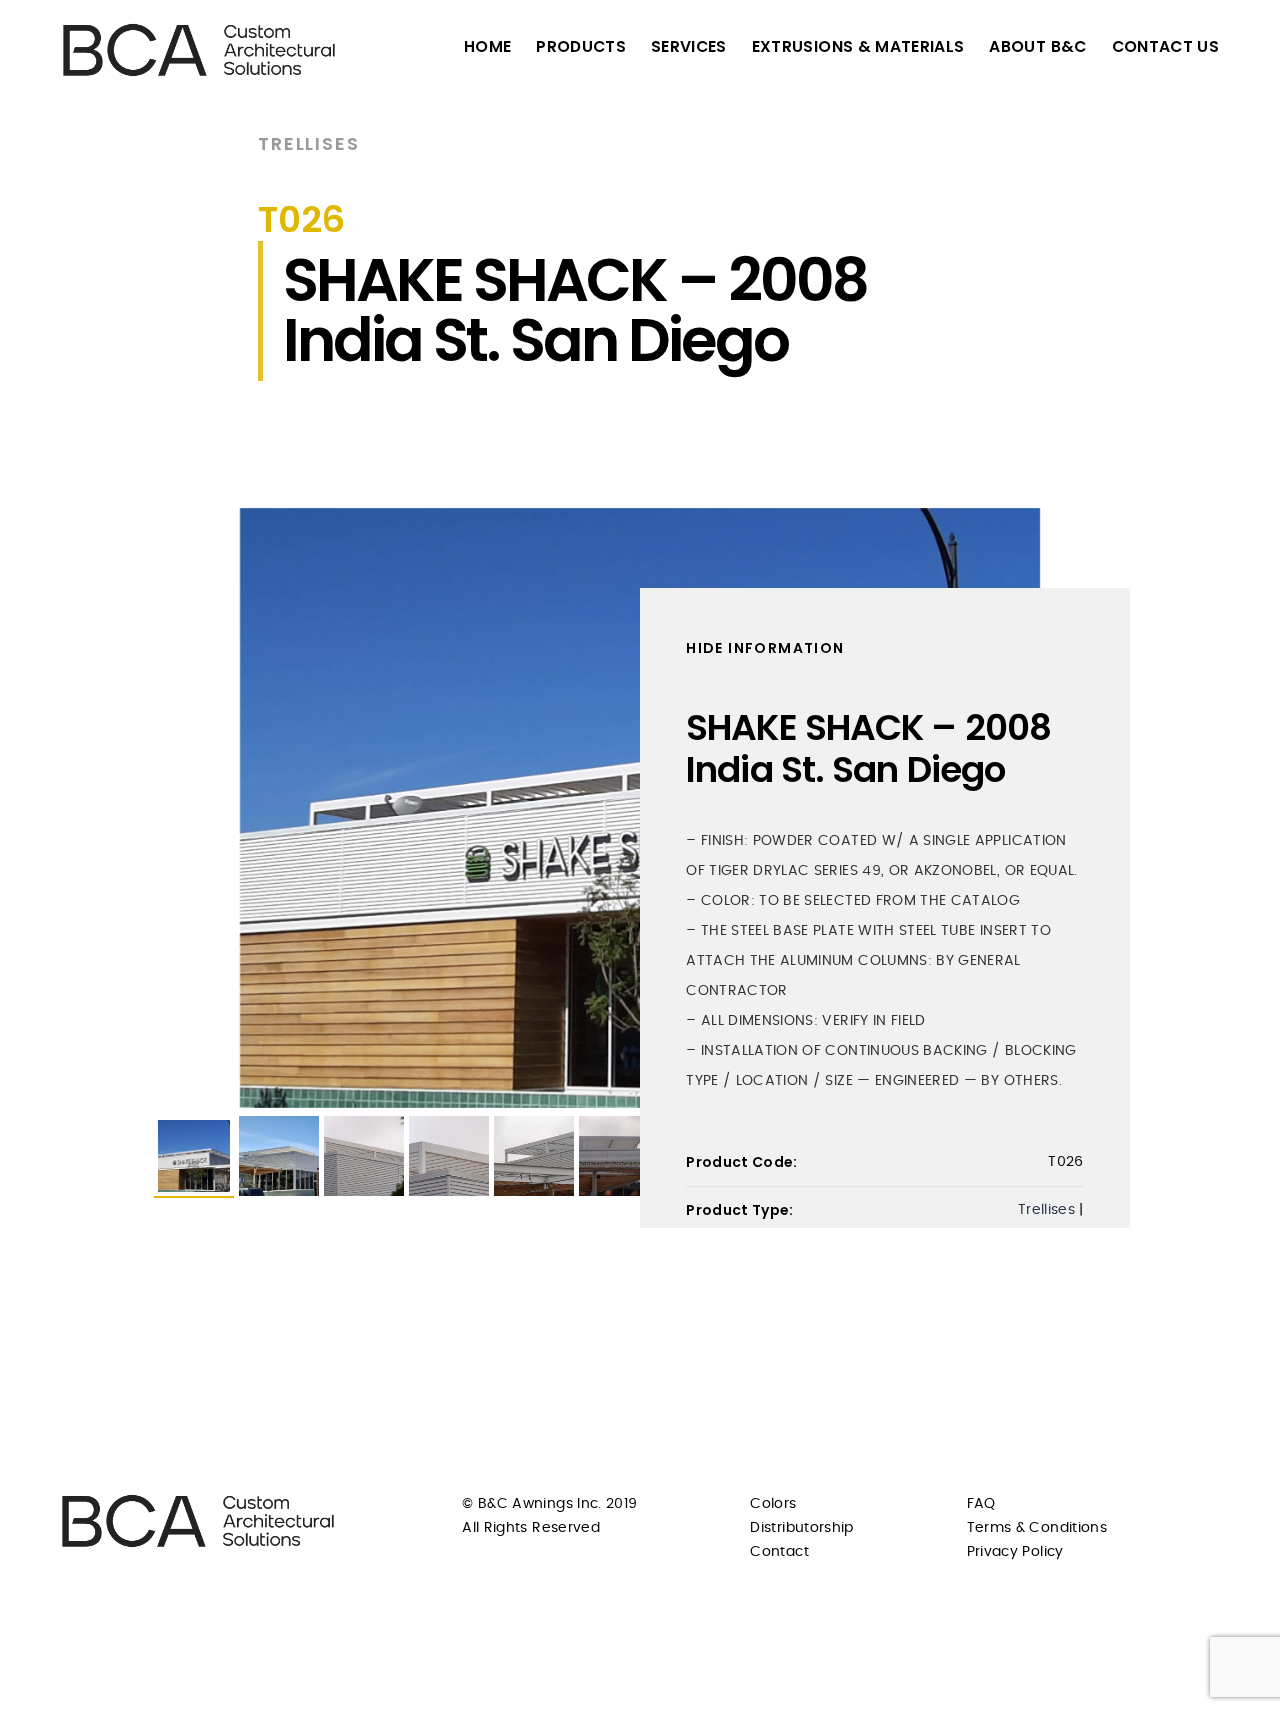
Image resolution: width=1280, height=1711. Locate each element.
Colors (773, 1504)
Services (689, 46)
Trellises (308, 143)
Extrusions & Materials (858, 46)
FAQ (981, 1504)
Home (487, 46)
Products (581, 46)
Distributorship (801, 1528)
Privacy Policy (1015, 1552)
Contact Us (1166, 46)
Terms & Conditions (1037, 1528)
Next (1156, 808)
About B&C (1037, 46)
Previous (124, 808)
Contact (779, 1552)
